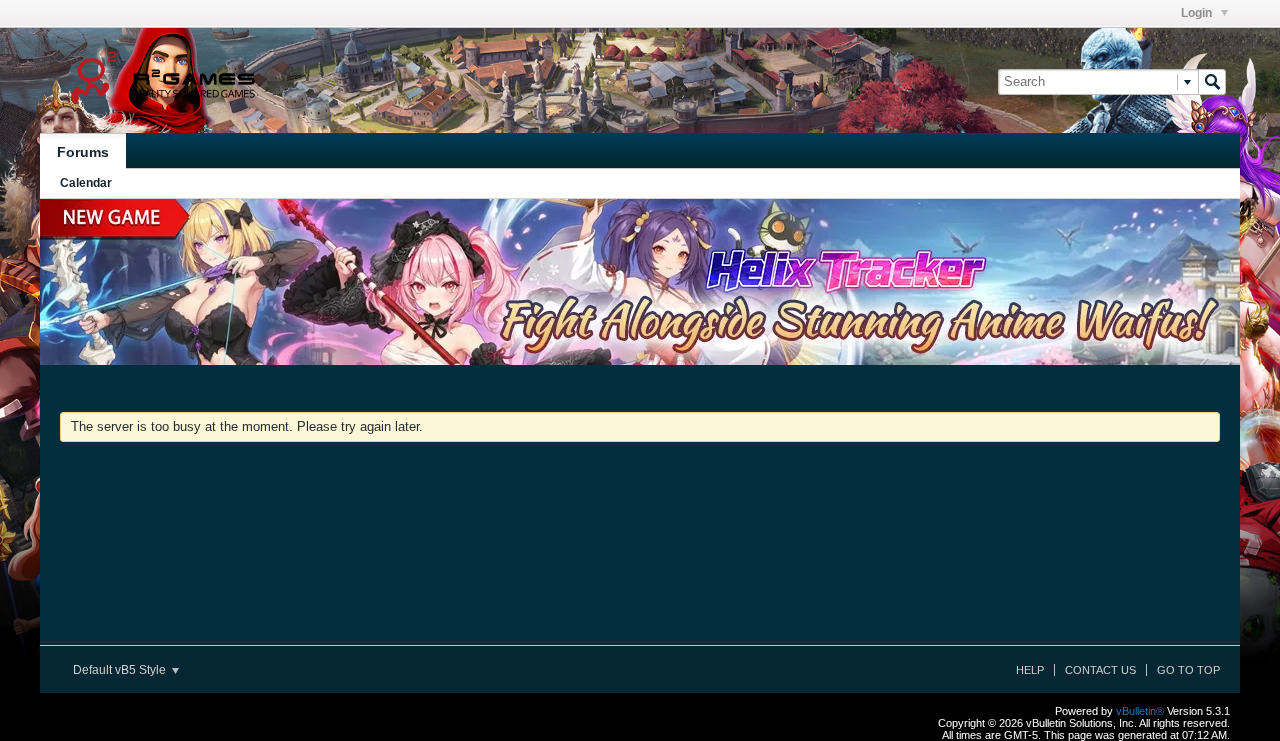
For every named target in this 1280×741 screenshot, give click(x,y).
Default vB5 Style (121, 670)
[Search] (1212, 82)
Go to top (1188, 670)
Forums (83, 152)
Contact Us (1100, 670)
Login (1198, 13)
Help (1030, 670)
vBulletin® (1140, 711)
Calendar (86, 183)
